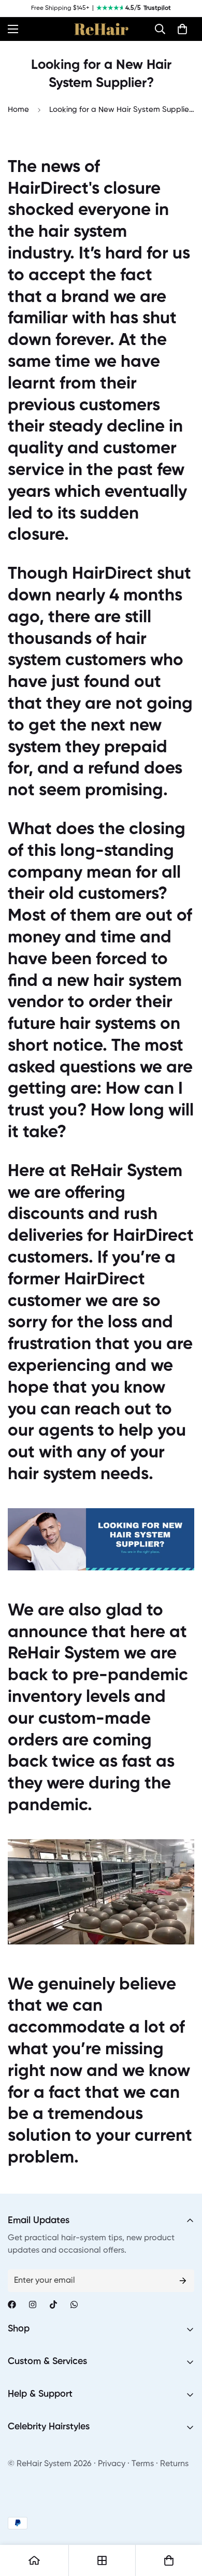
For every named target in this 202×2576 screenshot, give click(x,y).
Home (18, 110)
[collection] (102, 2560)
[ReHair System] (101, 29)
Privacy (112, 2464)
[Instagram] (33, 2305)
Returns (174, 2464)
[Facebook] (12, 2305)
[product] (34, 2560)
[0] (182, 29)
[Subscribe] (183, 2281)
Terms (143, 2464)
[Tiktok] (53, 2305)
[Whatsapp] (74, 2305)
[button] (160, 29)
